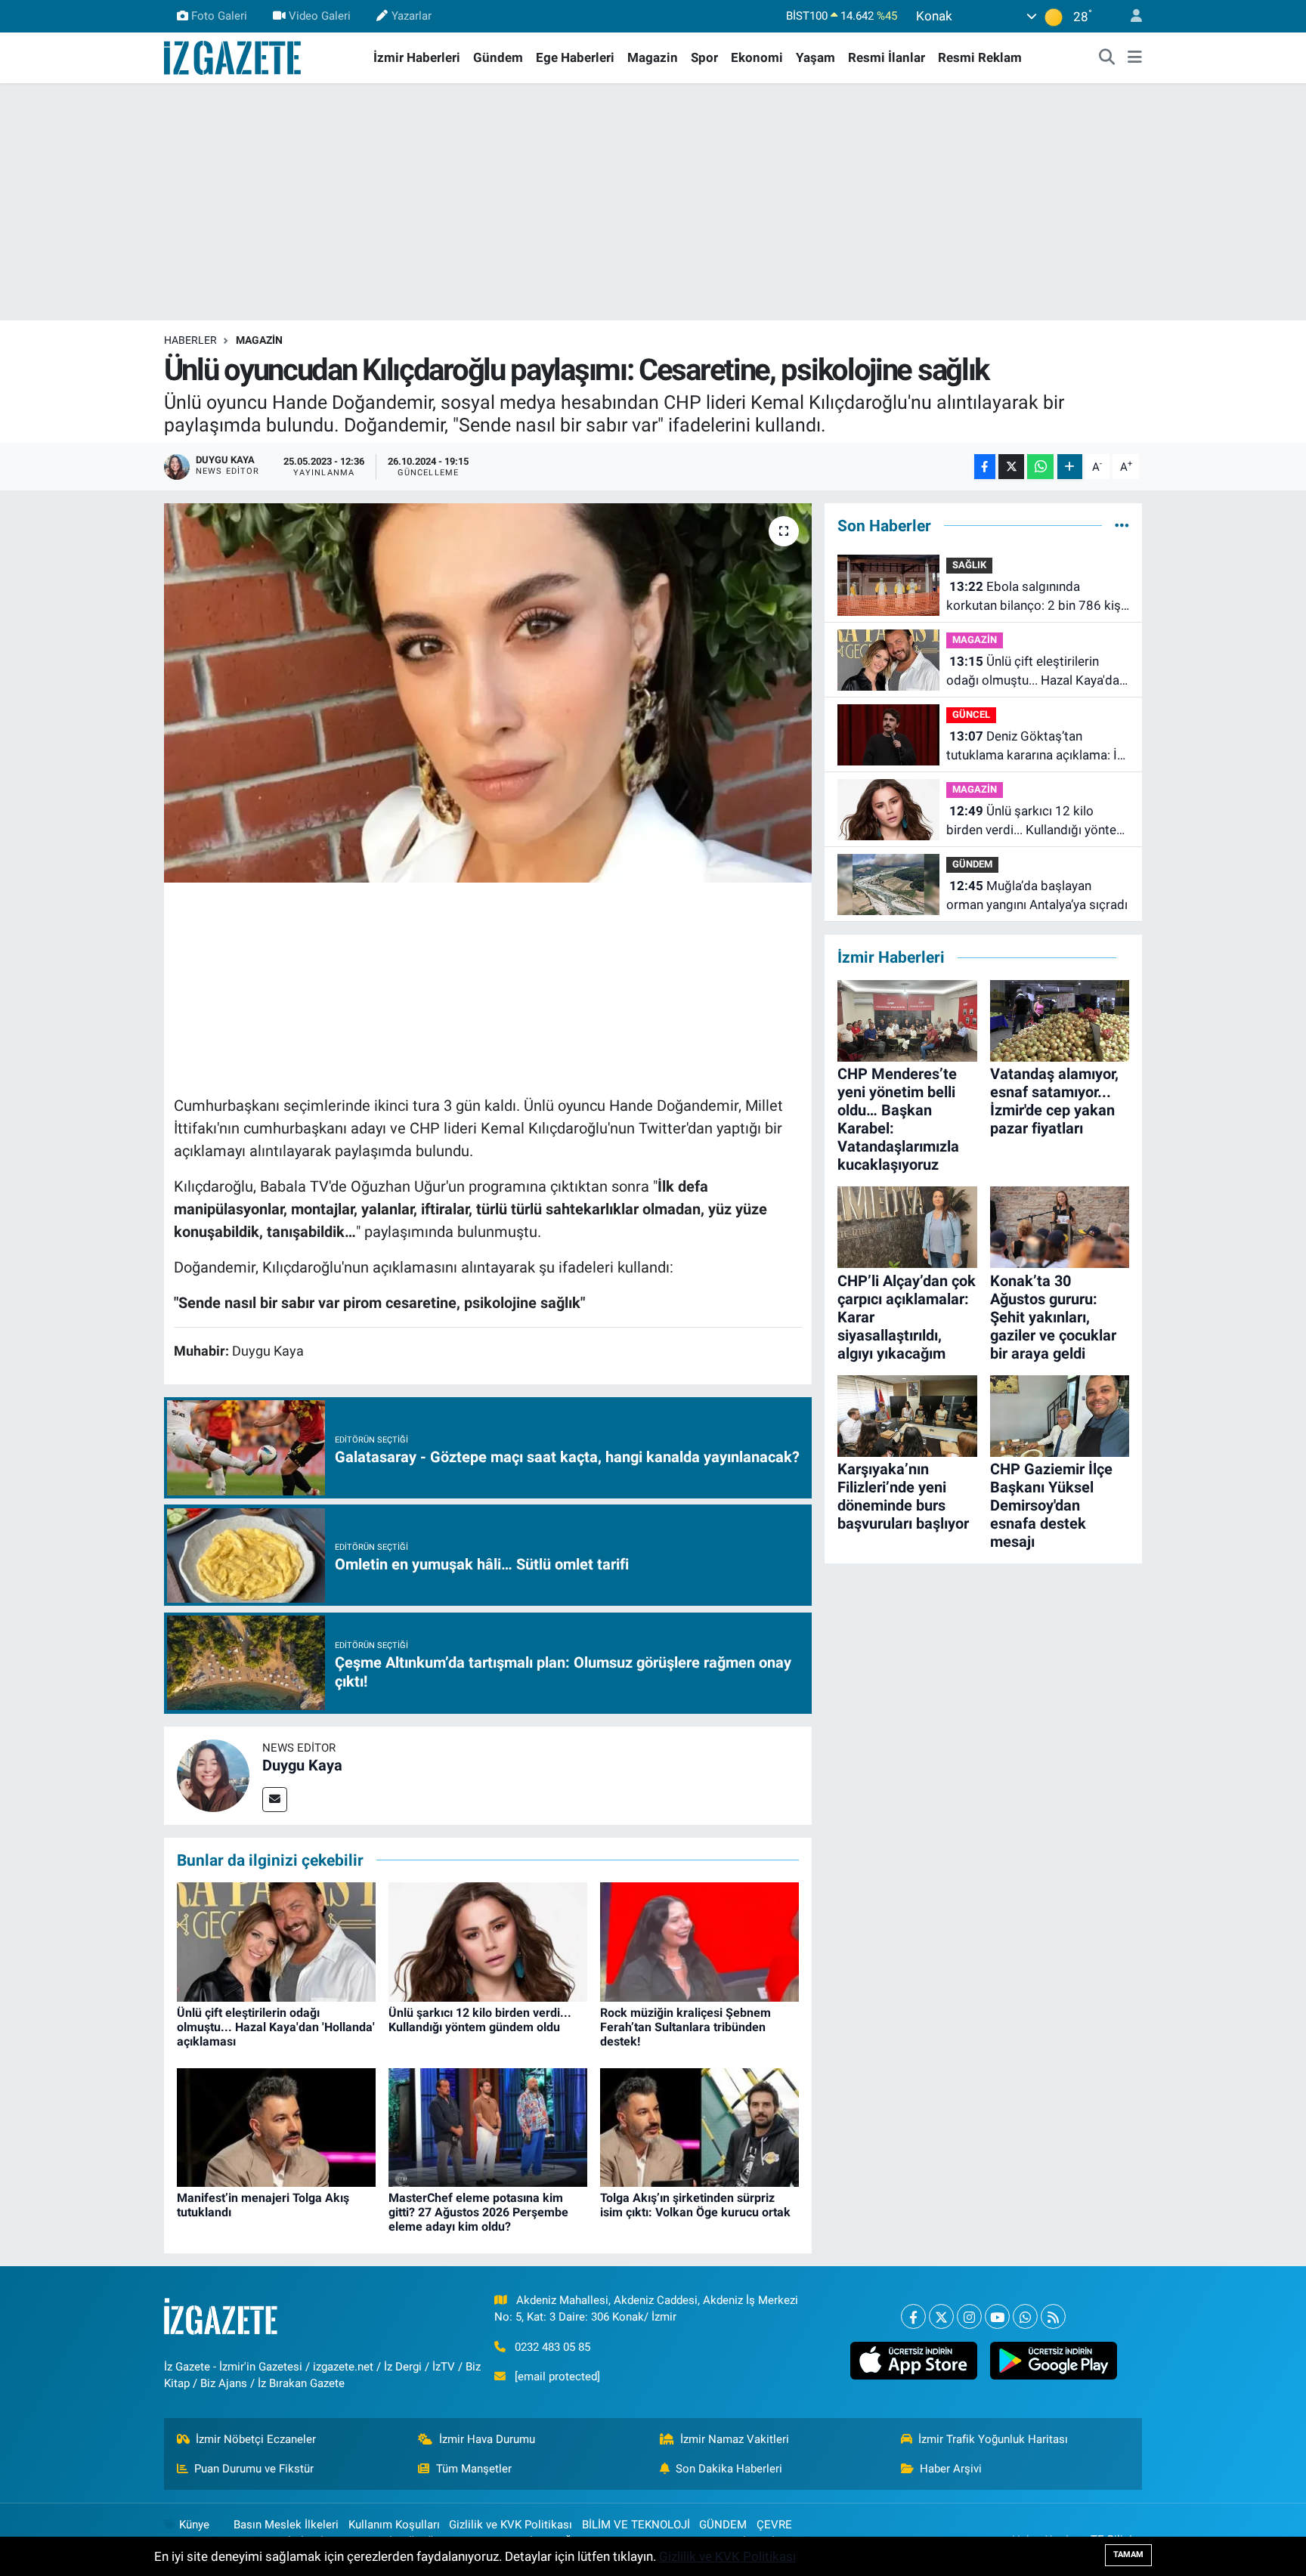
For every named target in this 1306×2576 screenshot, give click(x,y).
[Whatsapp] (1025, 2316)
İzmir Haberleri (417, 57)
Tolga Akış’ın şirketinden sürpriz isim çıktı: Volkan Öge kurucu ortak (695, 2205)
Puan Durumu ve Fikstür (254, 2469)
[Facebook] (913, 2316)
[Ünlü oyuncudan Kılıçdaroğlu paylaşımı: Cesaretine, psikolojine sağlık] (488, 693)
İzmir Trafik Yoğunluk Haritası (993, 2439)
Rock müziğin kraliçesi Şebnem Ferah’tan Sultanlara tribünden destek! (685, 2027)
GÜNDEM (972, 864)
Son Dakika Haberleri (729, 2469)
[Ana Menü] (1135, 58)
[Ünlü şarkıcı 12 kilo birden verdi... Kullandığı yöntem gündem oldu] (488, 1941)
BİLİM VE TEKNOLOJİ (636, 2525)
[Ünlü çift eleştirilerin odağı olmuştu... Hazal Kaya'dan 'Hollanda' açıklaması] (276, 1941)
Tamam (1128, 2554)
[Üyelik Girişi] (1130, 16)
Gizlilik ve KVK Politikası (511, 2525)
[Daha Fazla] (1070, 467)
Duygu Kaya (302, 1765)
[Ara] (1107, 58)
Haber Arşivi (951, 2469)
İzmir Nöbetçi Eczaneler (256, 2439)
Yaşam (815, 57)
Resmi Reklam (980, 57)
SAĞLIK (969, 565)
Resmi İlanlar (887, 57)
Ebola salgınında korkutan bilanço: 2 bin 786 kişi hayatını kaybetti (1035, 597)
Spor (704, 57)
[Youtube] (997, 2316)
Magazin (653, 57)
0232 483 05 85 (552, 2347)
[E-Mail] (275, 1800)
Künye (194, 2525)
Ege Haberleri (575, 57)
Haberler (190, 340)
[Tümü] (1122, 525)
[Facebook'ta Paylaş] (985, 467)
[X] (941, 2316)
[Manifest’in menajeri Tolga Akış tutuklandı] (276, 2126)
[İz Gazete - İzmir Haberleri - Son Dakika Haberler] (234, 57)
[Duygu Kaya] (213, 1774)
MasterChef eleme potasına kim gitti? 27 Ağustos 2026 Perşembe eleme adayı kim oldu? (478, 2212)
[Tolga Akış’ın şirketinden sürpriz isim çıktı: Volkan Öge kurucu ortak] (699, 2126)
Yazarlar (412, 16)
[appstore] (913, 2361)
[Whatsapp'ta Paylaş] (1040, 467)
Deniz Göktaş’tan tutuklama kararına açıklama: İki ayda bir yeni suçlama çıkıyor (1037, 747)
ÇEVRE (774, 2525)
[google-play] (1053, 2361)
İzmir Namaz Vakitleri (735, 2439)
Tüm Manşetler (474, 2469)
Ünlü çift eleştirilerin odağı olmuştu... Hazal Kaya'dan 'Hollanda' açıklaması (276, 2027)
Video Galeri (320, 16)
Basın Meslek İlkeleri (286, 2525)
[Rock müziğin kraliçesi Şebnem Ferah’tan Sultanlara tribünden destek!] (699, 1941)
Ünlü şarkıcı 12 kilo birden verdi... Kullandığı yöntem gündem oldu (480, 2020)
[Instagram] (969, 2316)
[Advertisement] (653, 202)
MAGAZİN (259, 340)
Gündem (498, 57)
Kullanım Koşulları (394, 2525)
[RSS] (1053, 2316)
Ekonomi (757, 57)
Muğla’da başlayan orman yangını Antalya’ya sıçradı (1037, 895)
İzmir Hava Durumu (487, 2439)
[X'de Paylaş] (1011, 467)
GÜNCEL (971, 714)
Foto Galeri (219, 16)
